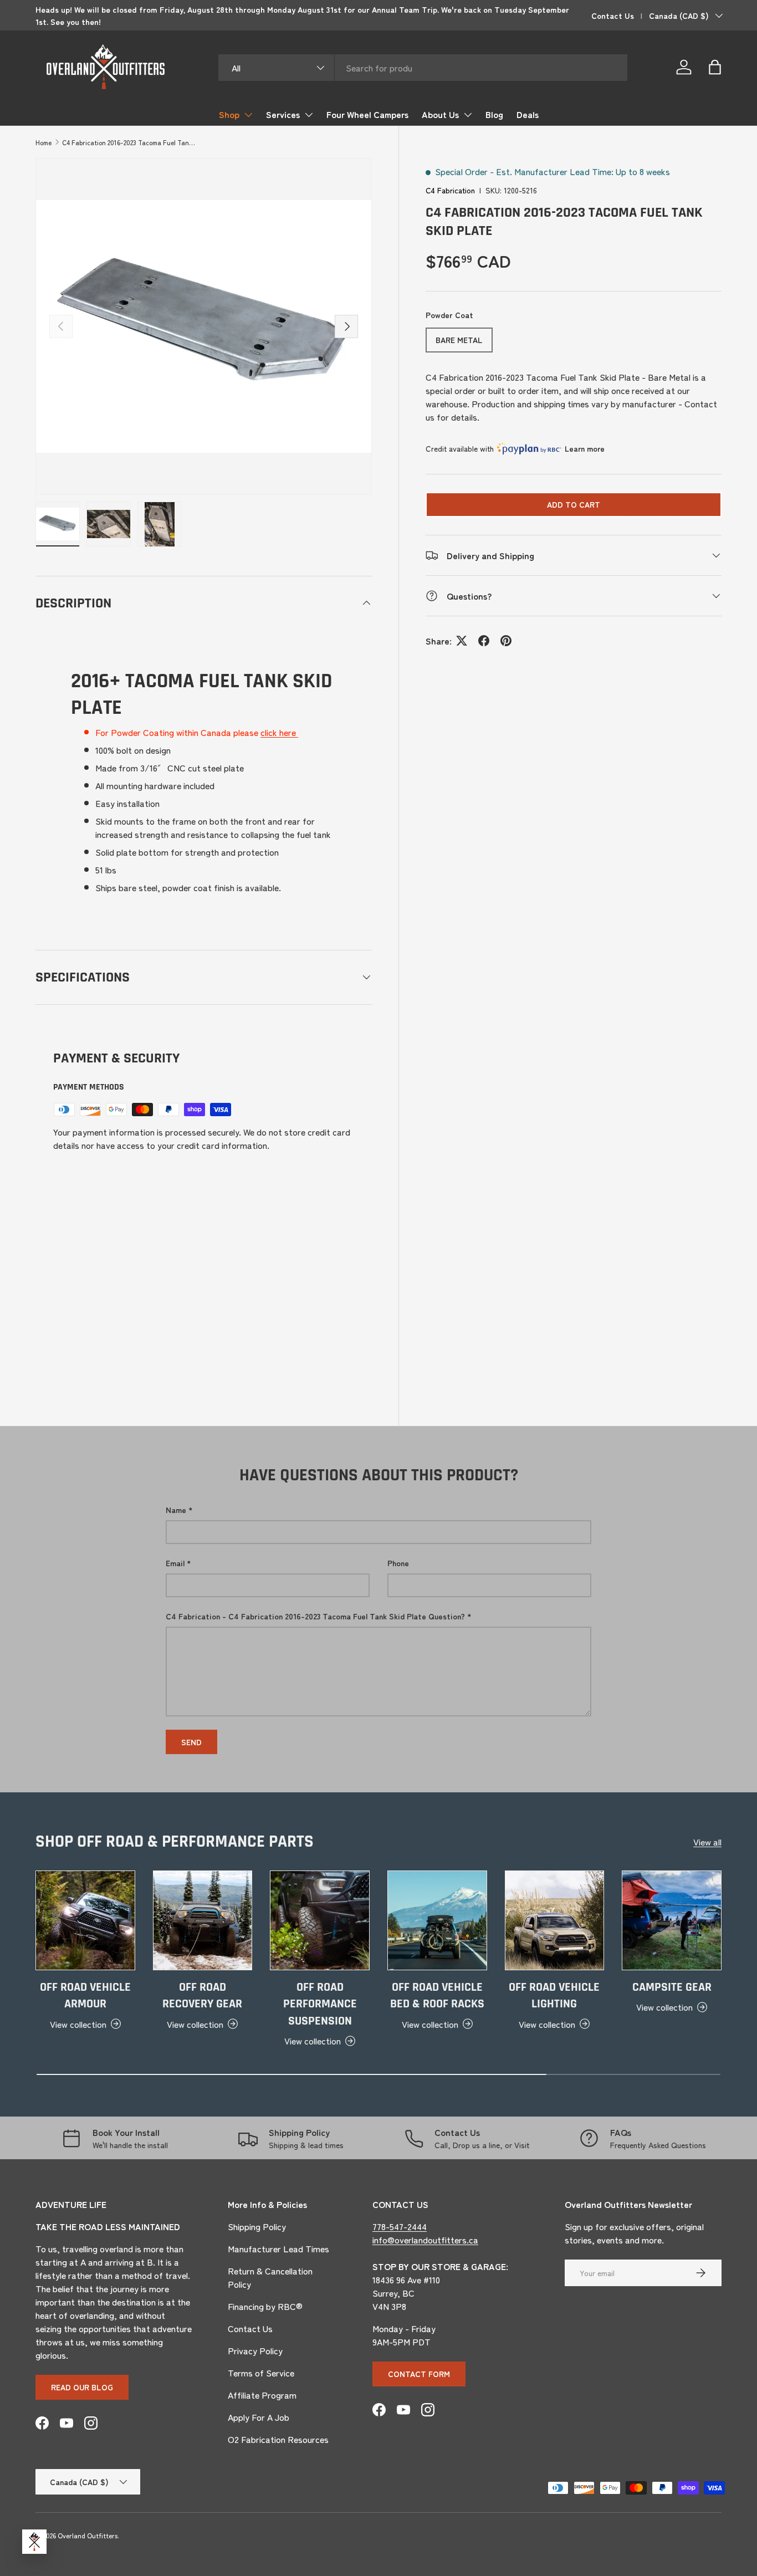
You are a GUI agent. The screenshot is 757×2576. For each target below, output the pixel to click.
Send (191, 1742)
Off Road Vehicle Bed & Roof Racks (437, 1996)
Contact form (419, 2374)
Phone (398, 1563)
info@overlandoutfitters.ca (425, 2240)
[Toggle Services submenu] (309, 115)
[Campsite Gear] (672, 1920)
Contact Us (613, 15)
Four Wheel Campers (367, 114)
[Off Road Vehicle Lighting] (555, 1920)
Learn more (585, 448)
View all (707, 1842)
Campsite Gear (672, 1987)
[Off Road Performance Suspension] (320, 1920)
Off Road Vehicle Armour (85, 1996)
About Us (440, 114)
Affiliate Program (262, 2395)
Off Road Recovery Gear (202, 1996)
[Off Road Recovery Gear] (203, 1920)
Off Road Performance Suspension (320, 2004)
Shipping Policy (257, 2226)
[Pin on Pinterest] (506, 641)
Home (44, 142)
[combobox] (423, 68)
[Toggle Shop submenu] (248, 115)
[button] (715, 67)
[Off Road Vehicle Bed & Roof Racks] (437, 1920)
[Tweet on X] (462, 641)
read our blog (82, 2387)
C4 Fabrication (450, 190)
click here (279, 732)
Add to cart (574, 504)
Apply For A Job (259, 2417)
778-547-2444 (400, 2226)
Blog (494, 114)
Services (283, 114)
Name (176, 1510)
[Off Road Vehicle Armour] (85, 1920)
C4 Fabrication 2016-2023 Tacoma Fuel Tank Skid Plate (129, 142)
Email (175, 1563)
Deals (528, 114)
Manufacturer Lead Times (278, 2248)
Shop (229, 114)
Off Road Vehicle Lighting (554, 1996)
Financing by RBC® (265, 2306)
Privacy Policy (255, 2350)
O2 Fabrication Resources (278, 2439)
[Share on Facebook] (484, 641)
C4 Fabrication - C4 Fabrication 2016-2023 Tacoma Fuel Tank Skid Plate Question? (315, 1616)
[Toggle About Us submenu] (468, 115)
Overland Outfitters (88, 2535)
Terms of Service (261, 2373)
